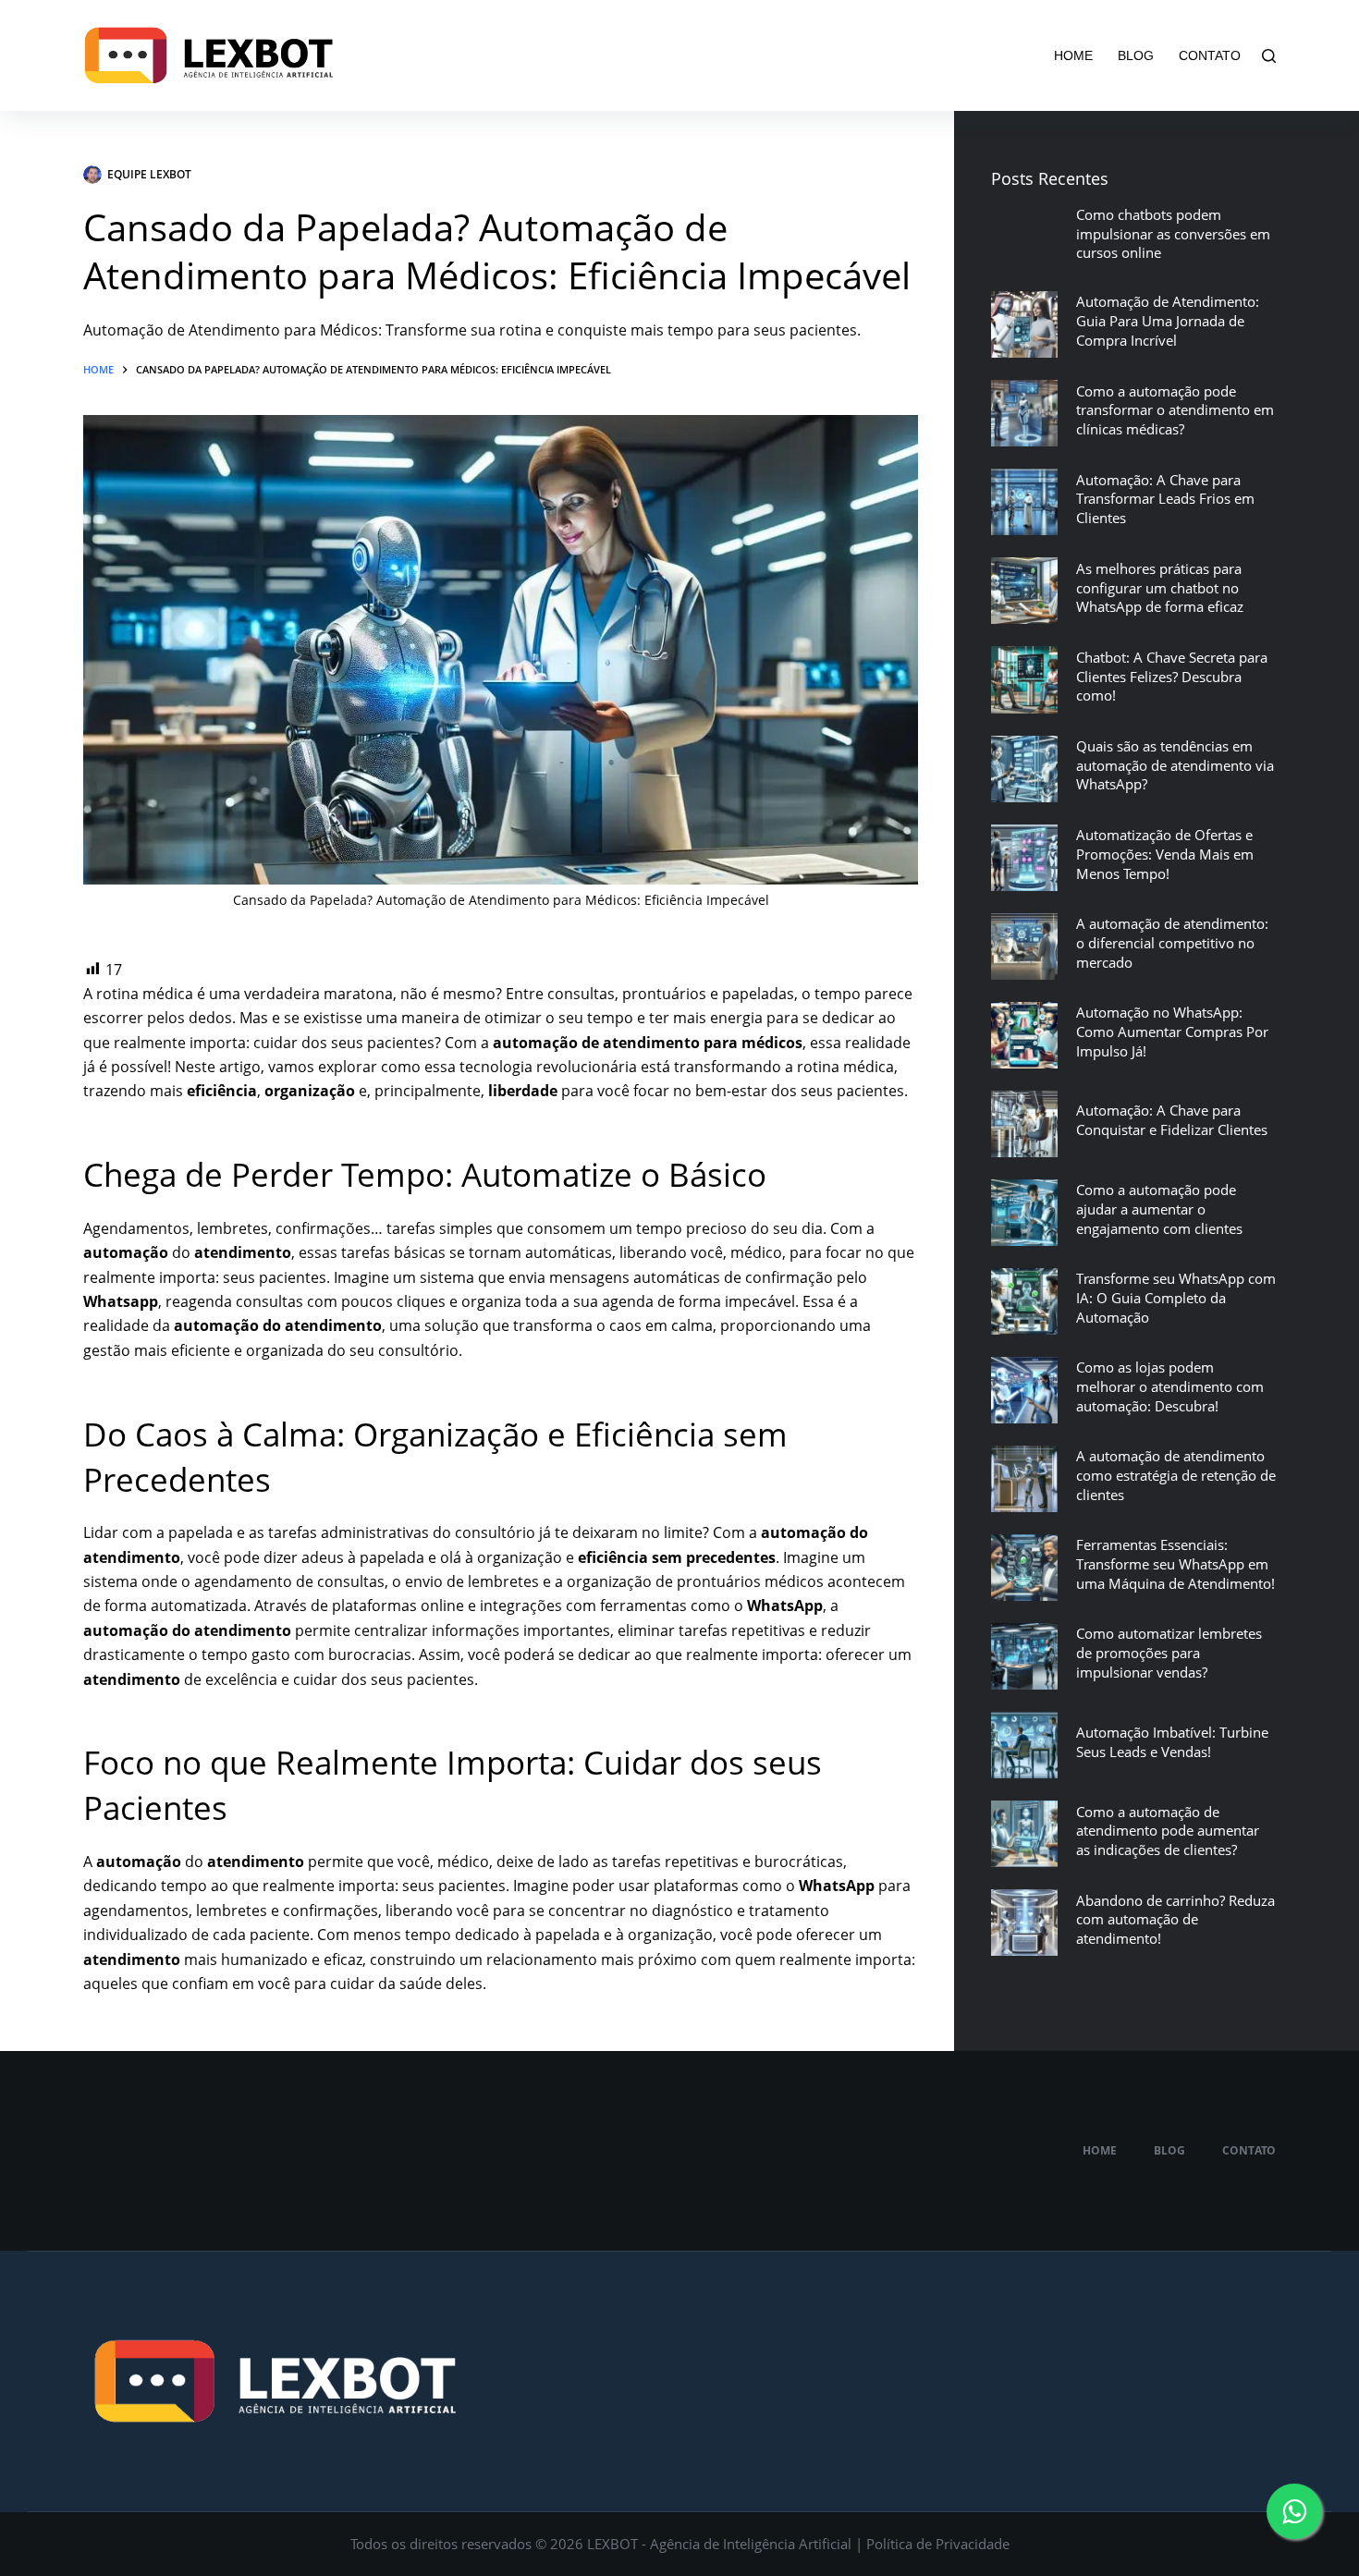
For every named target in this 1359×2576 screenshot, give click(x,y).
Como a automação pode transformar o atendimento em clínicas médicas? (1175, 410)
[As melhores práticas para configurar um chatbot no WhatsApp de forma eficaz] (1024, 591)
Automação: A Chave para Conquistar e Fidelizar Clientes (1172, 1120)
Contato (1210, 55)
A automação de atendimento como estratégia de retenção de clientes (1176, 1475)
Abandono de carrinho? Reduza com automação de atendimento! (1175, 1920)
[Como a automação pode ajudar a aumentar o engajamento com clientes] (1024, 1213)
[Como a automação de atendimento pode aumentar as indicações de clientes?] (1024, 1834)
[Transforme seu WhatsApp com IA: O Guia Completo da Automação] (1024, 1301)
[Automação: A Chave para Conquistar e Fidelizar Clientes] (1024, 1124)
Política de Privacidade (938, 2544)
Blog (1136, 55)
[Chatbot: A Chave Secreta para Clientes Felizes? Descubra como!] (1024, 679)
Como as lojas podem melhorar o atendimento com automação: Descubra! (1170, 1386)
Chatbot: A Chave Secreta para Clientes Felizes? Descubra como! (1172, 677)
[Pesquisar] (1269, 56)
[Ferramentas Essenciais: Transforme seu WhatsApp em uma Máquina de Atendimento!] (1024, 1568)
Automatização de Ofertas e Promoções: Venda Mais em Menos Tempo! (1165, 854)
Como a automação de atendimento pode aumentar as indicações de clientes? (1168, 1831)
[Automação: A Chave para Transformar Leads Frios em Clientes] (1024, 502)
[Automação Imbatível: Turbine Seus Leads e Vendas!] (1024, 1745)
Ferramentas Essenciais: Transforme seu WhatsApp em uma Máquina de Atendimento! (1175, 1564)
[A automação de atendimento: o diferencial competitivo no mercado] (1024, 946)
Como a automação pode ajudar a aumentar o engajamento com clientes (1159, 1209)
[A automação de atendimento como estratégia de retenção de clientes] (1024, 1479)
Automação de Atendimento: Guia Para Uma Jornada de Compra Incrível (1168, 321)
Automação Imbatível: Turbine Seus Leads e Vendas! (1172, 1742)
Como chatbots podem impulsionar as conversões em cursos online (1173, 234)
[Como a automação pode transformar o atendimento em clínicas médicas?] (1024, 413)
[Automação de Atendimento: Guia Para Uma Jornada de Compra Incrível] (1024, 324)
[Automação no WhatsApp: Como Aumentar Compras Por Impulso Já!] (1024, 1035)
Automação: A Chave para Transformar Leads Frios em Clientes (1165, 499)
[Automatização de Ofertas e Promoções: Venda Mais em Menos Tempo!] (1024, 858)
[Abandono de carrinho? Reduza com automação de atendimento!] (1024, 1923)
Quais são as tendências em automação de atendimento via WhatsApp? (1175, 765)
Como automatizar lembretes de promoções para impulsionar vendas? (1169, 1653)
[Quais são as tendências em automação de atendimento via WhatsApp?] (1024, 769)
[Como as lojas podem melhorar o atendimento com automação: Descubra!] (1024, 1390)
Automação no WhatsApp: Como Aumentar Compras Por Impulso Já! (1172, 1032)
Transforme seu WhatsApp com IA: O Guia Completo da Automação (1176, 1298)
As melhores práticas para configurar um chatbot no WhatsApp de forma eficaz (1160, 588)
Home (1073, 55)
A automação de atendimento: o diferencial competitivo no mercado (1172, 943)
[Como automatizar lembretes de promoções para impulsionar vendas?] (1024, 1656)
